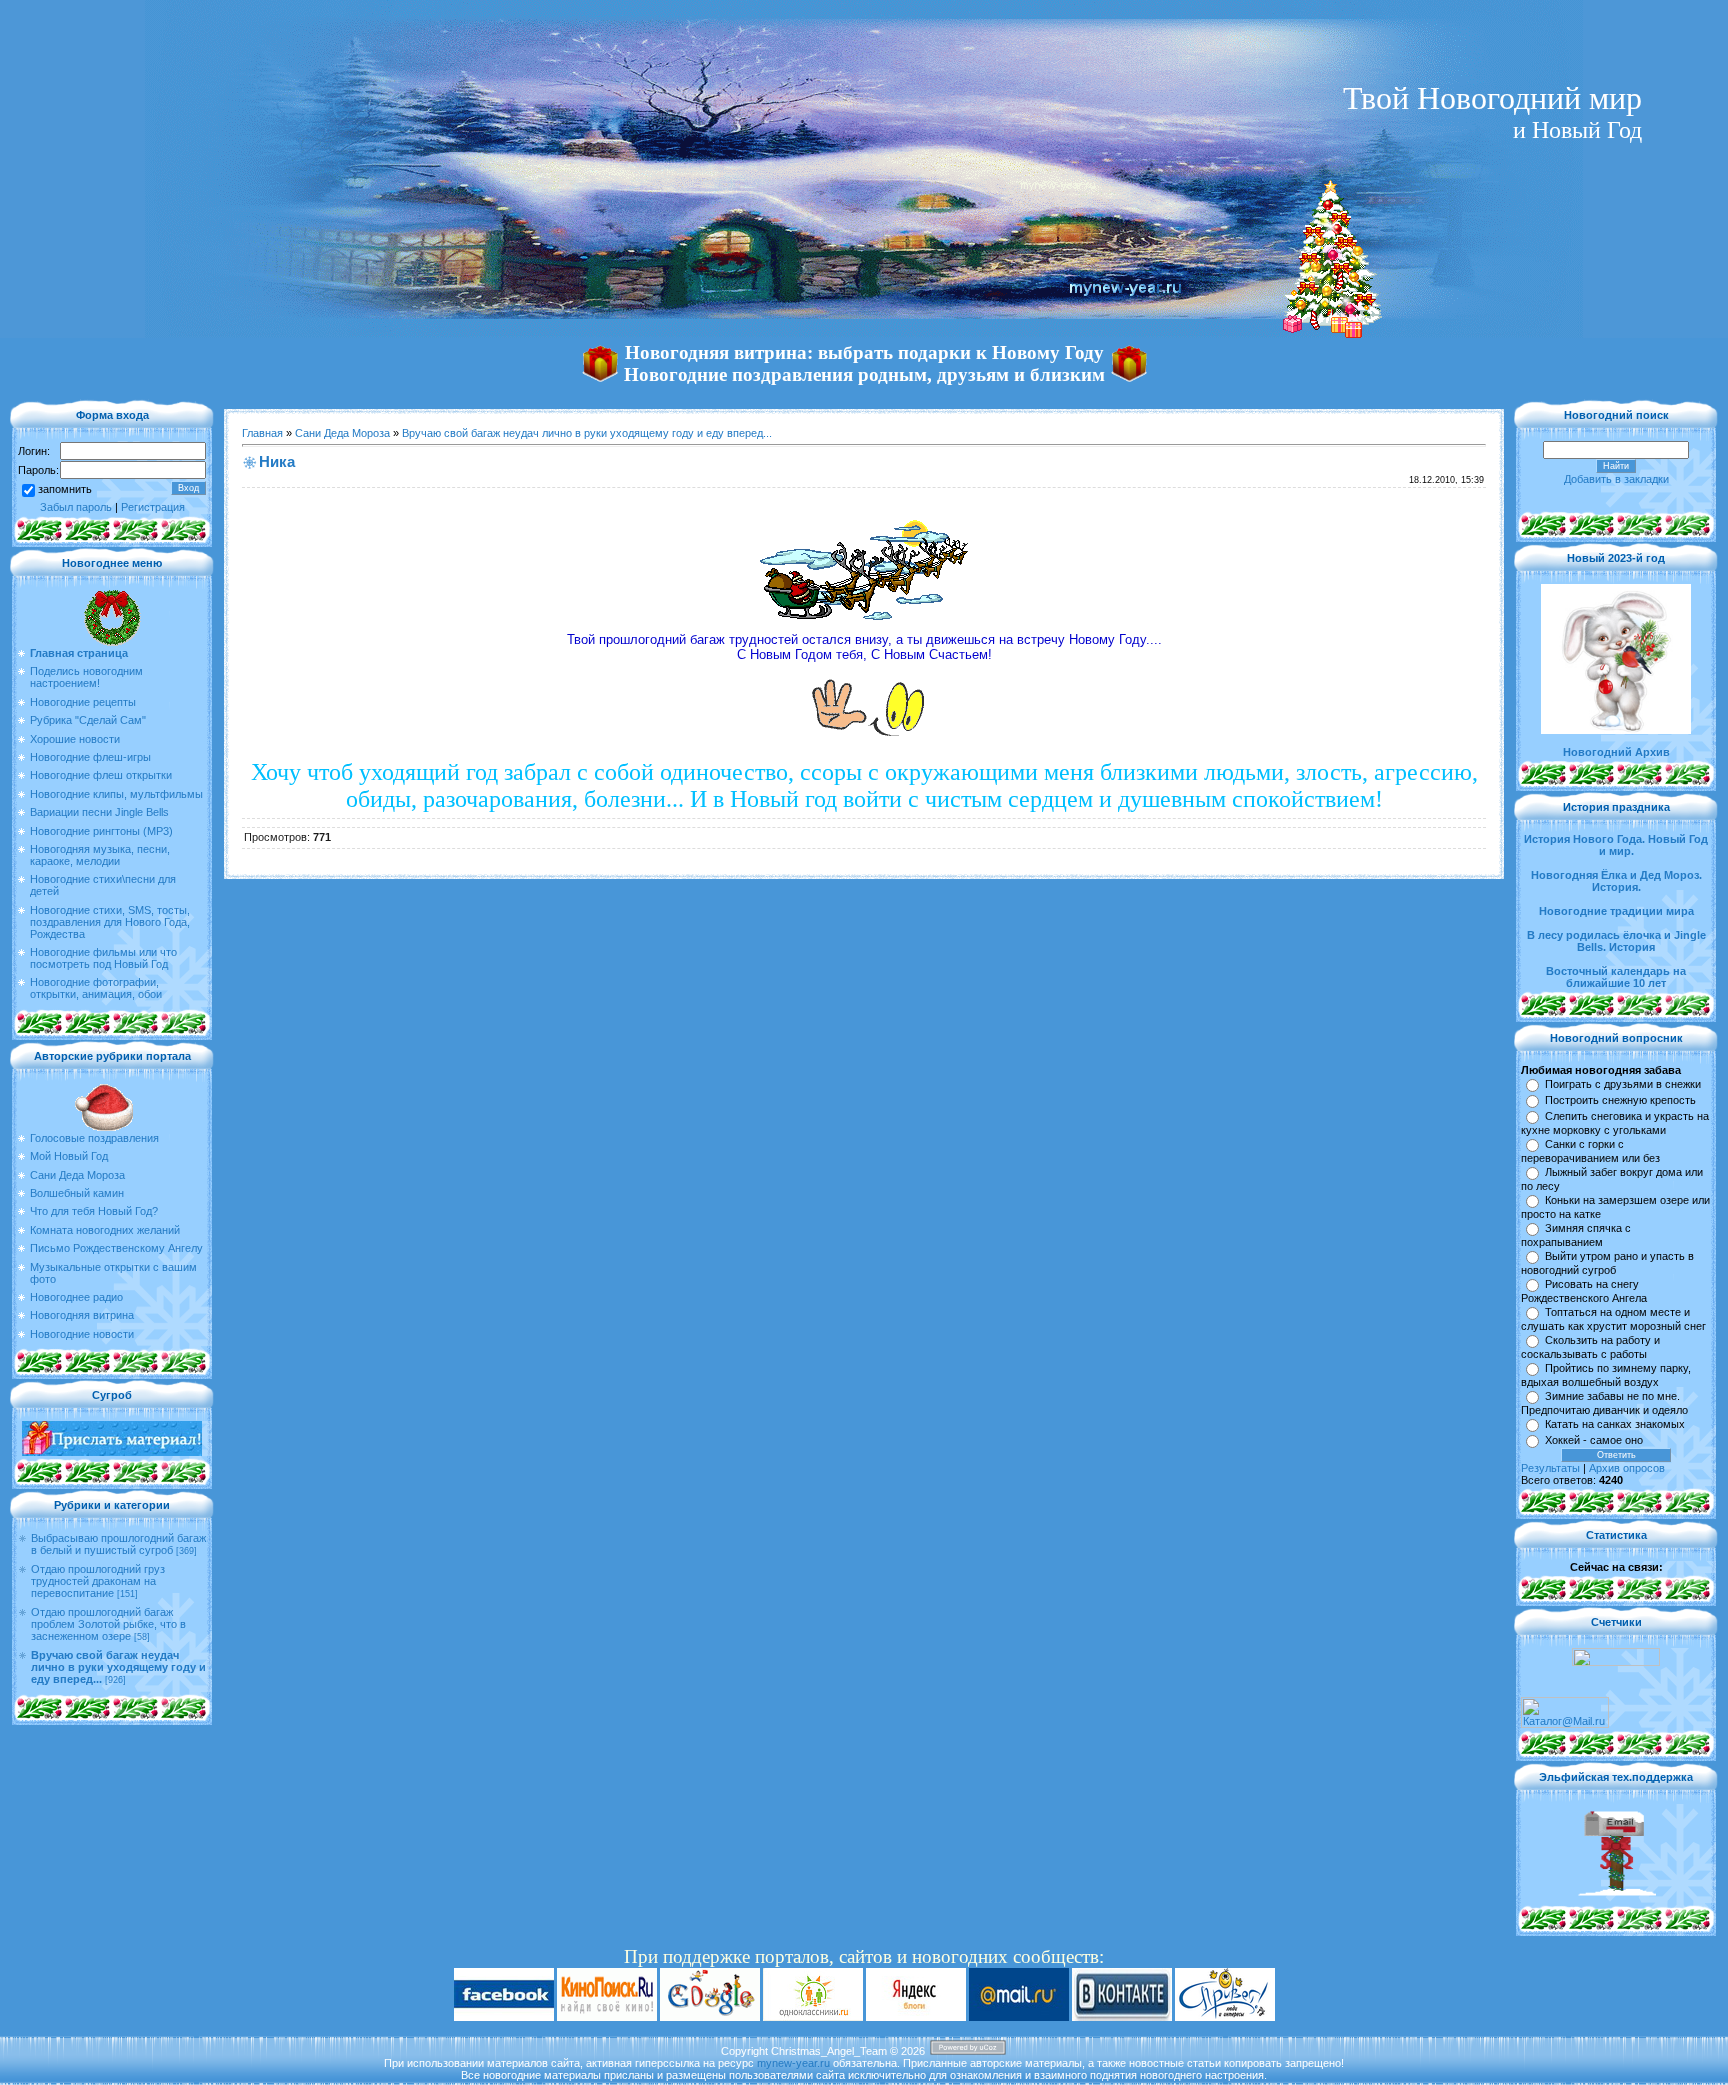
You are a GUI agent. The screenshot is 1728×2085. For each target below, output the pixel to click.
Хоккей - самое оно (1594, 1440)
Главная (262, 433)
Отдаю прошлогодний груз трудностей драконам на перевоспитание (98, 1581)
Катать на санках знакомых (1615, 1424)
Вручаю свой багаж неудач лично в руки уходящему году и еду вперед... (118, 1667)
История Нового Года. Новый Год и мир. (1616, 845)
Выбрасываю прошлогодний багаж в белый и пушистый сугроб (118, 1544)
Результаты (1550, 1468)
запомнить (65, 489)
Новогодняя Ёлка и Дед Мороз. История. (1616, 881)
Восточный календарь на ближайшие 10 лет (1616, 977)
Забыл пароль (76, 507)
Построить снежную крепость (1620, 1100)
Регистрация (153, 507)
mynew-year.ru (793, 2063)
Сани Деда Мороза (342, 433)
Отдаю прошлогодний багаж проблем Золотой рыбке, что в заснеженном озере (108, 1624)
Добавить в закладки (1616, 479)
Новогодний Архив (1616, 752)
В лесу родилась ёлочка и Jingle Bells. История (1616, 941)
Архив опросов (1627, 1468)
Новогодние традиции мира (1616, 911)
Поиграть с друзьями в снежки (1623, 1084)
